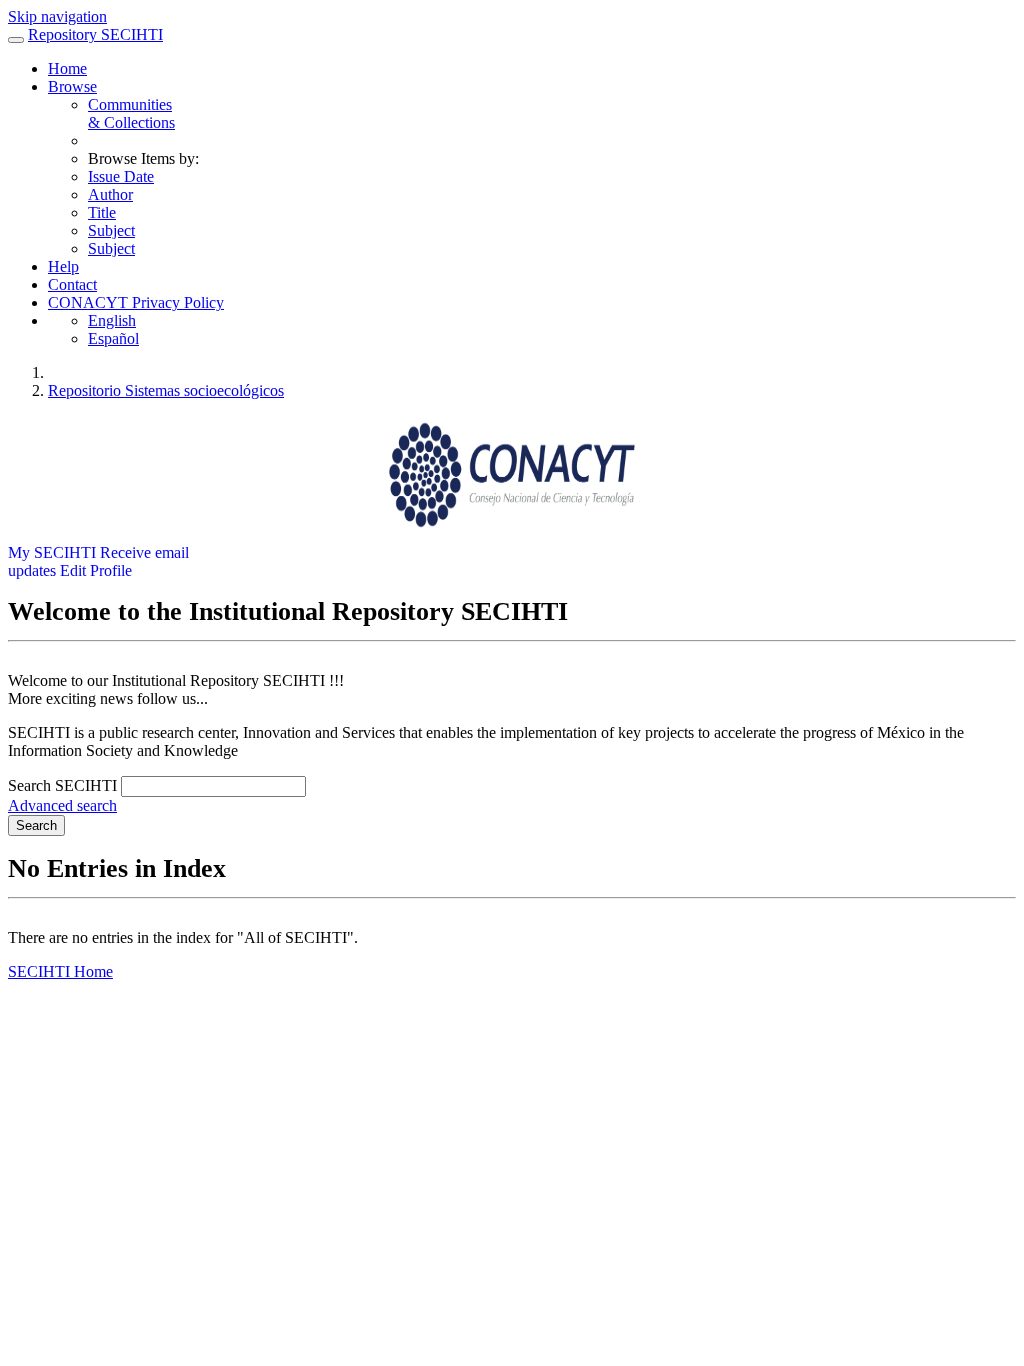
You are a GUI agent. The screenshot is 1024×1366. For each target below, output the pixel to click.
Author (110, 194)
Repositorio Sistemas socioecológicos (166, 390)
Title (102, 212)
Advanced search (62, 805)
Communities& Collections (131, 113)
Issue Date (121, 176)
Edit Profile (96, 570)
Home (67, 68)
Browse (72, 86)
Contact (72, 284)
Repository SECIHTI (95, 34)
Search (36, 825)
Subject (111, 230)
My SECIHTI (52, 552)
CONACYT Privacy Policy (136, 302)
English (112, 320)
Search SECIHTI (62, 785)
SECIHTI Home (60, 971)
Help (63, 266)
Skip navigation (57, 16)
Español (113, 338)
